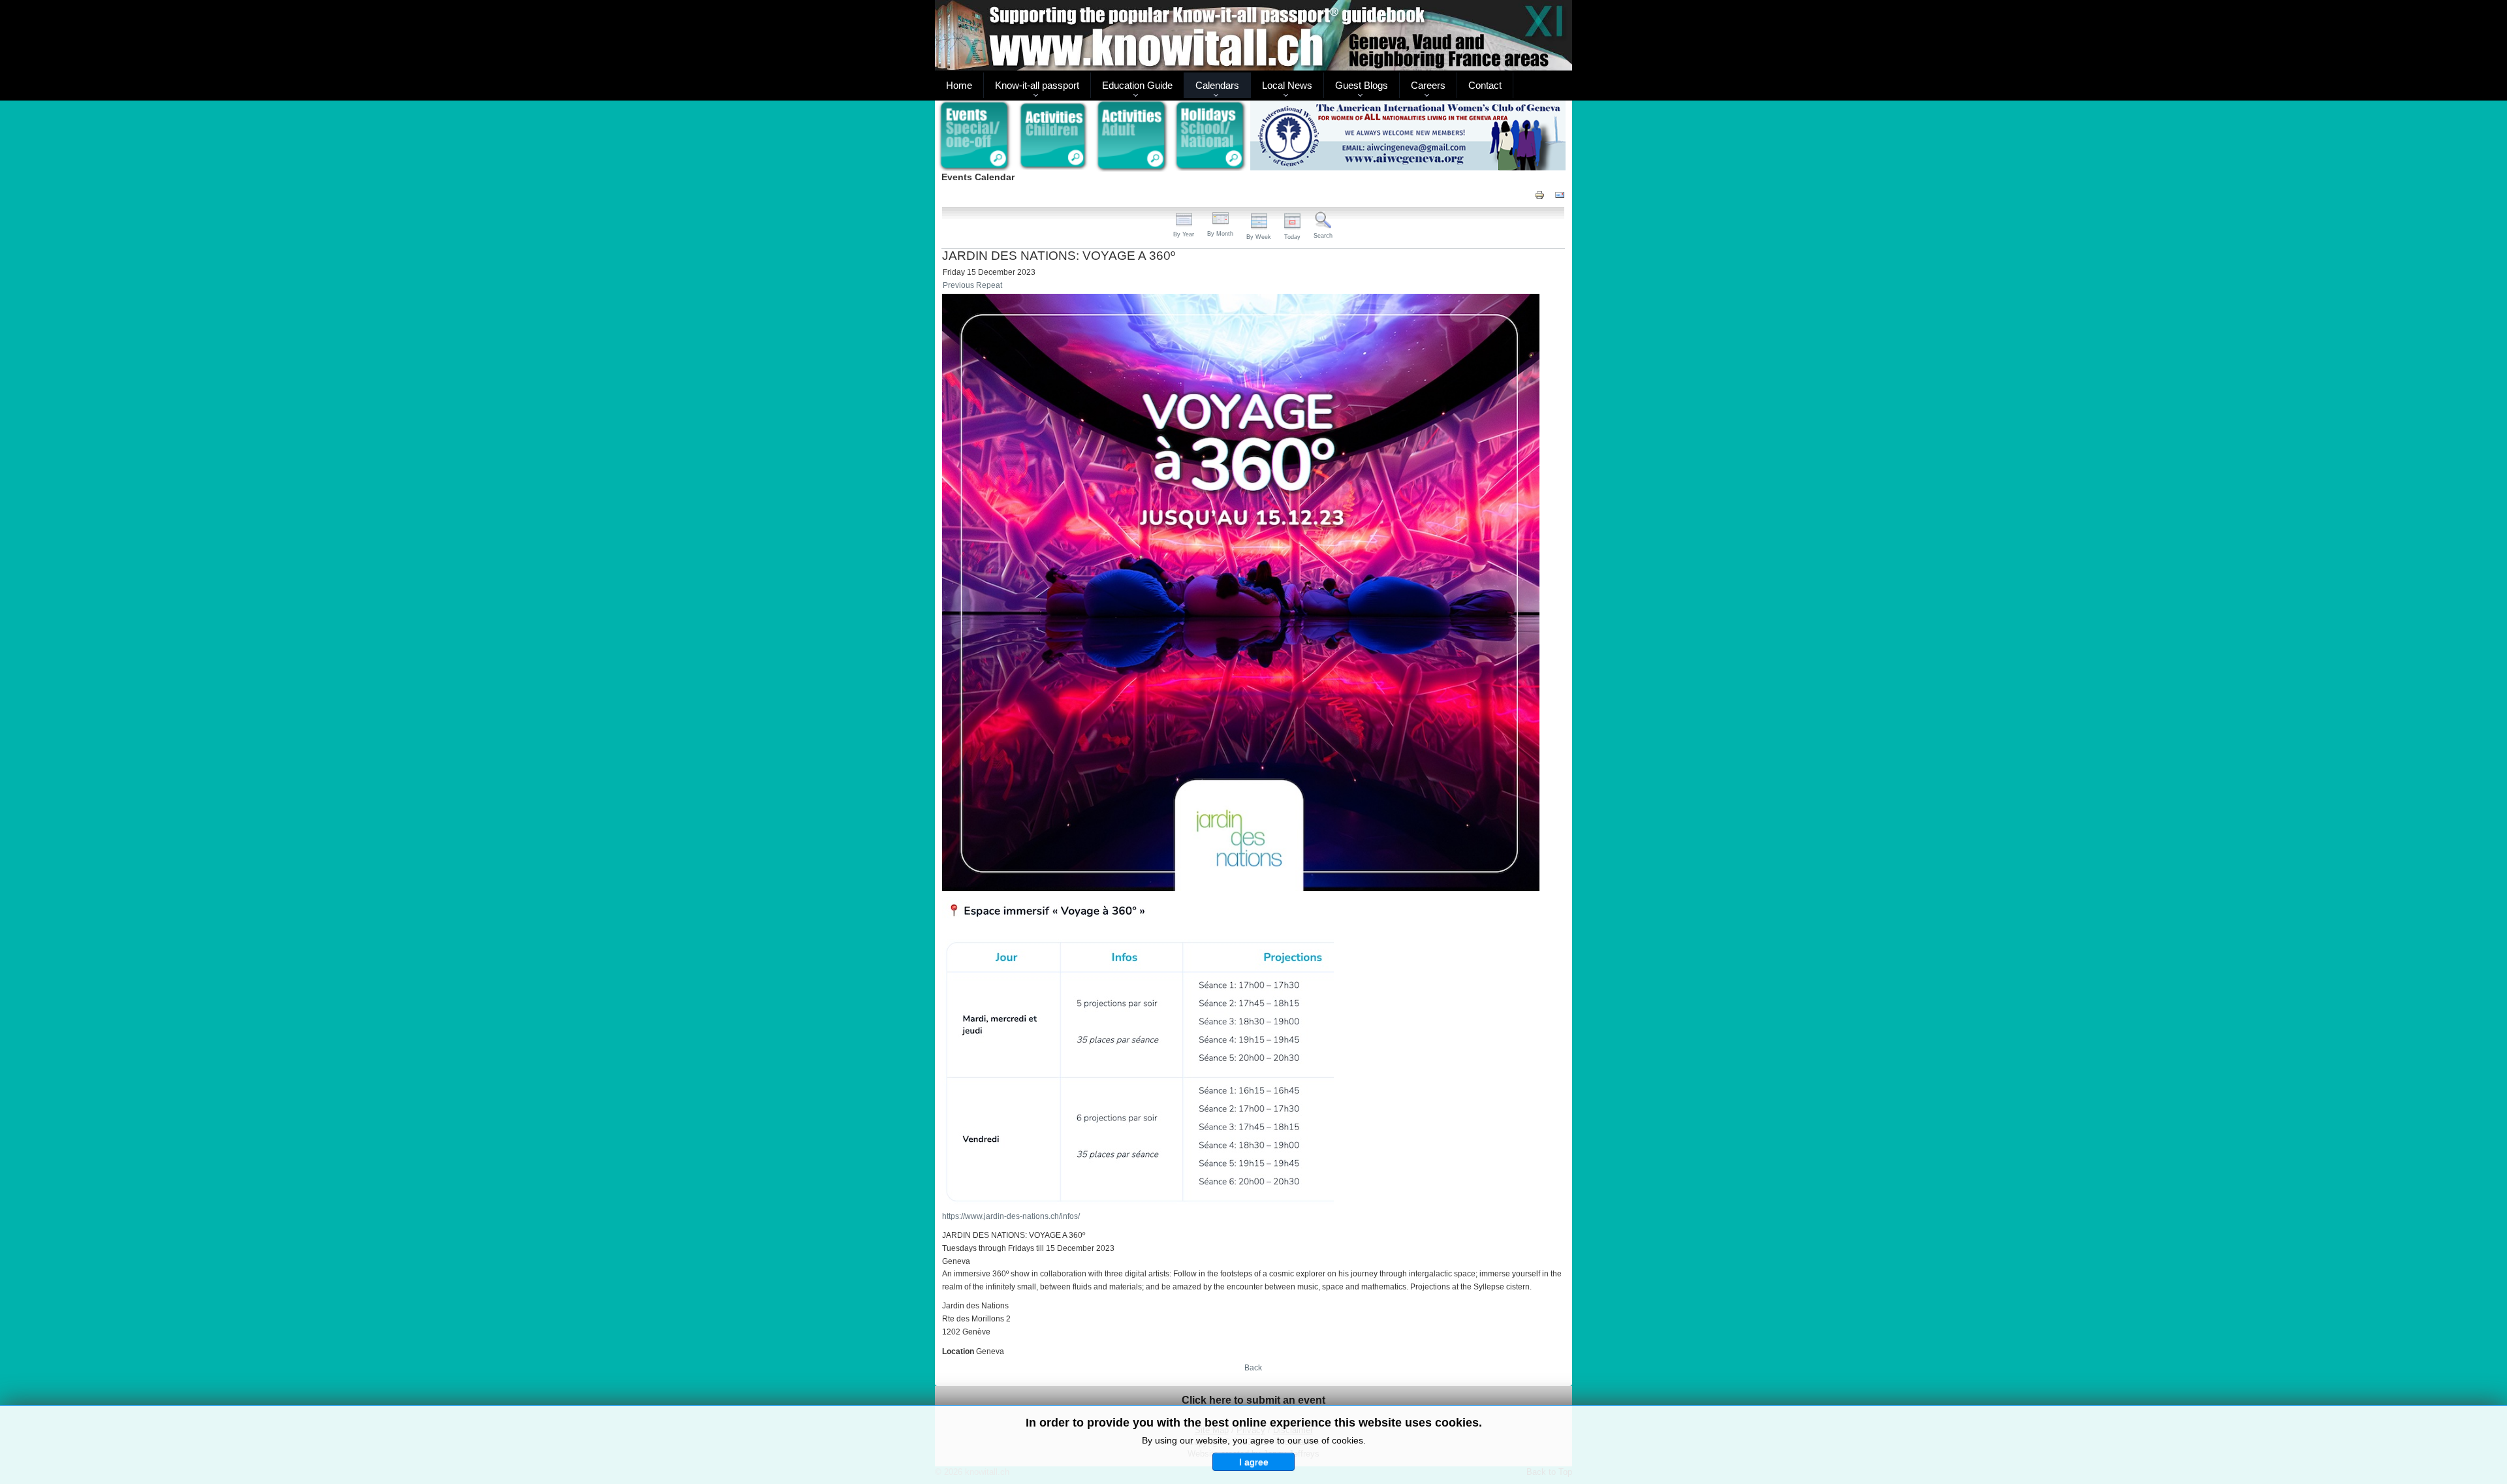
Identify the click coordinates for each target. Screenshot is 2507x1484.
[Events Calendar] (974, 136)
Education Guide (1137, 85)
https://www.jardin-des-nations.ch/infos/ (1011, 1216)
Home (959, 85)
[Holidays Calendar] (1211, 136)
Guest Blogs (1362, 85)
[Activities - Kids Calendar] (1053, 136)
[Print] (1539, 194)
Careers (1428, 85)
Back (1253, 1368)
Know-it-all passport (1037, 85)
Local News (1287, 85)
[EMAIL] (1560, 194)
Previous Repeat (972, 285)
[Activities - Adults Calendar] (1132, 136)
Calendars (1217, 85)
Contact (1485, 85)
